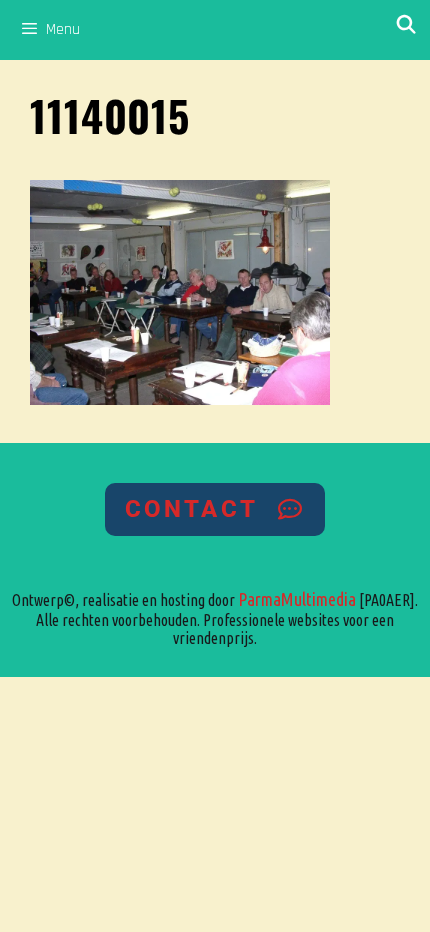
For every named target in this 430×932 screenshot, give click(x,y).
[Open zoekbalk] (406, 25)
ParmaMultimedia (297, 599)
